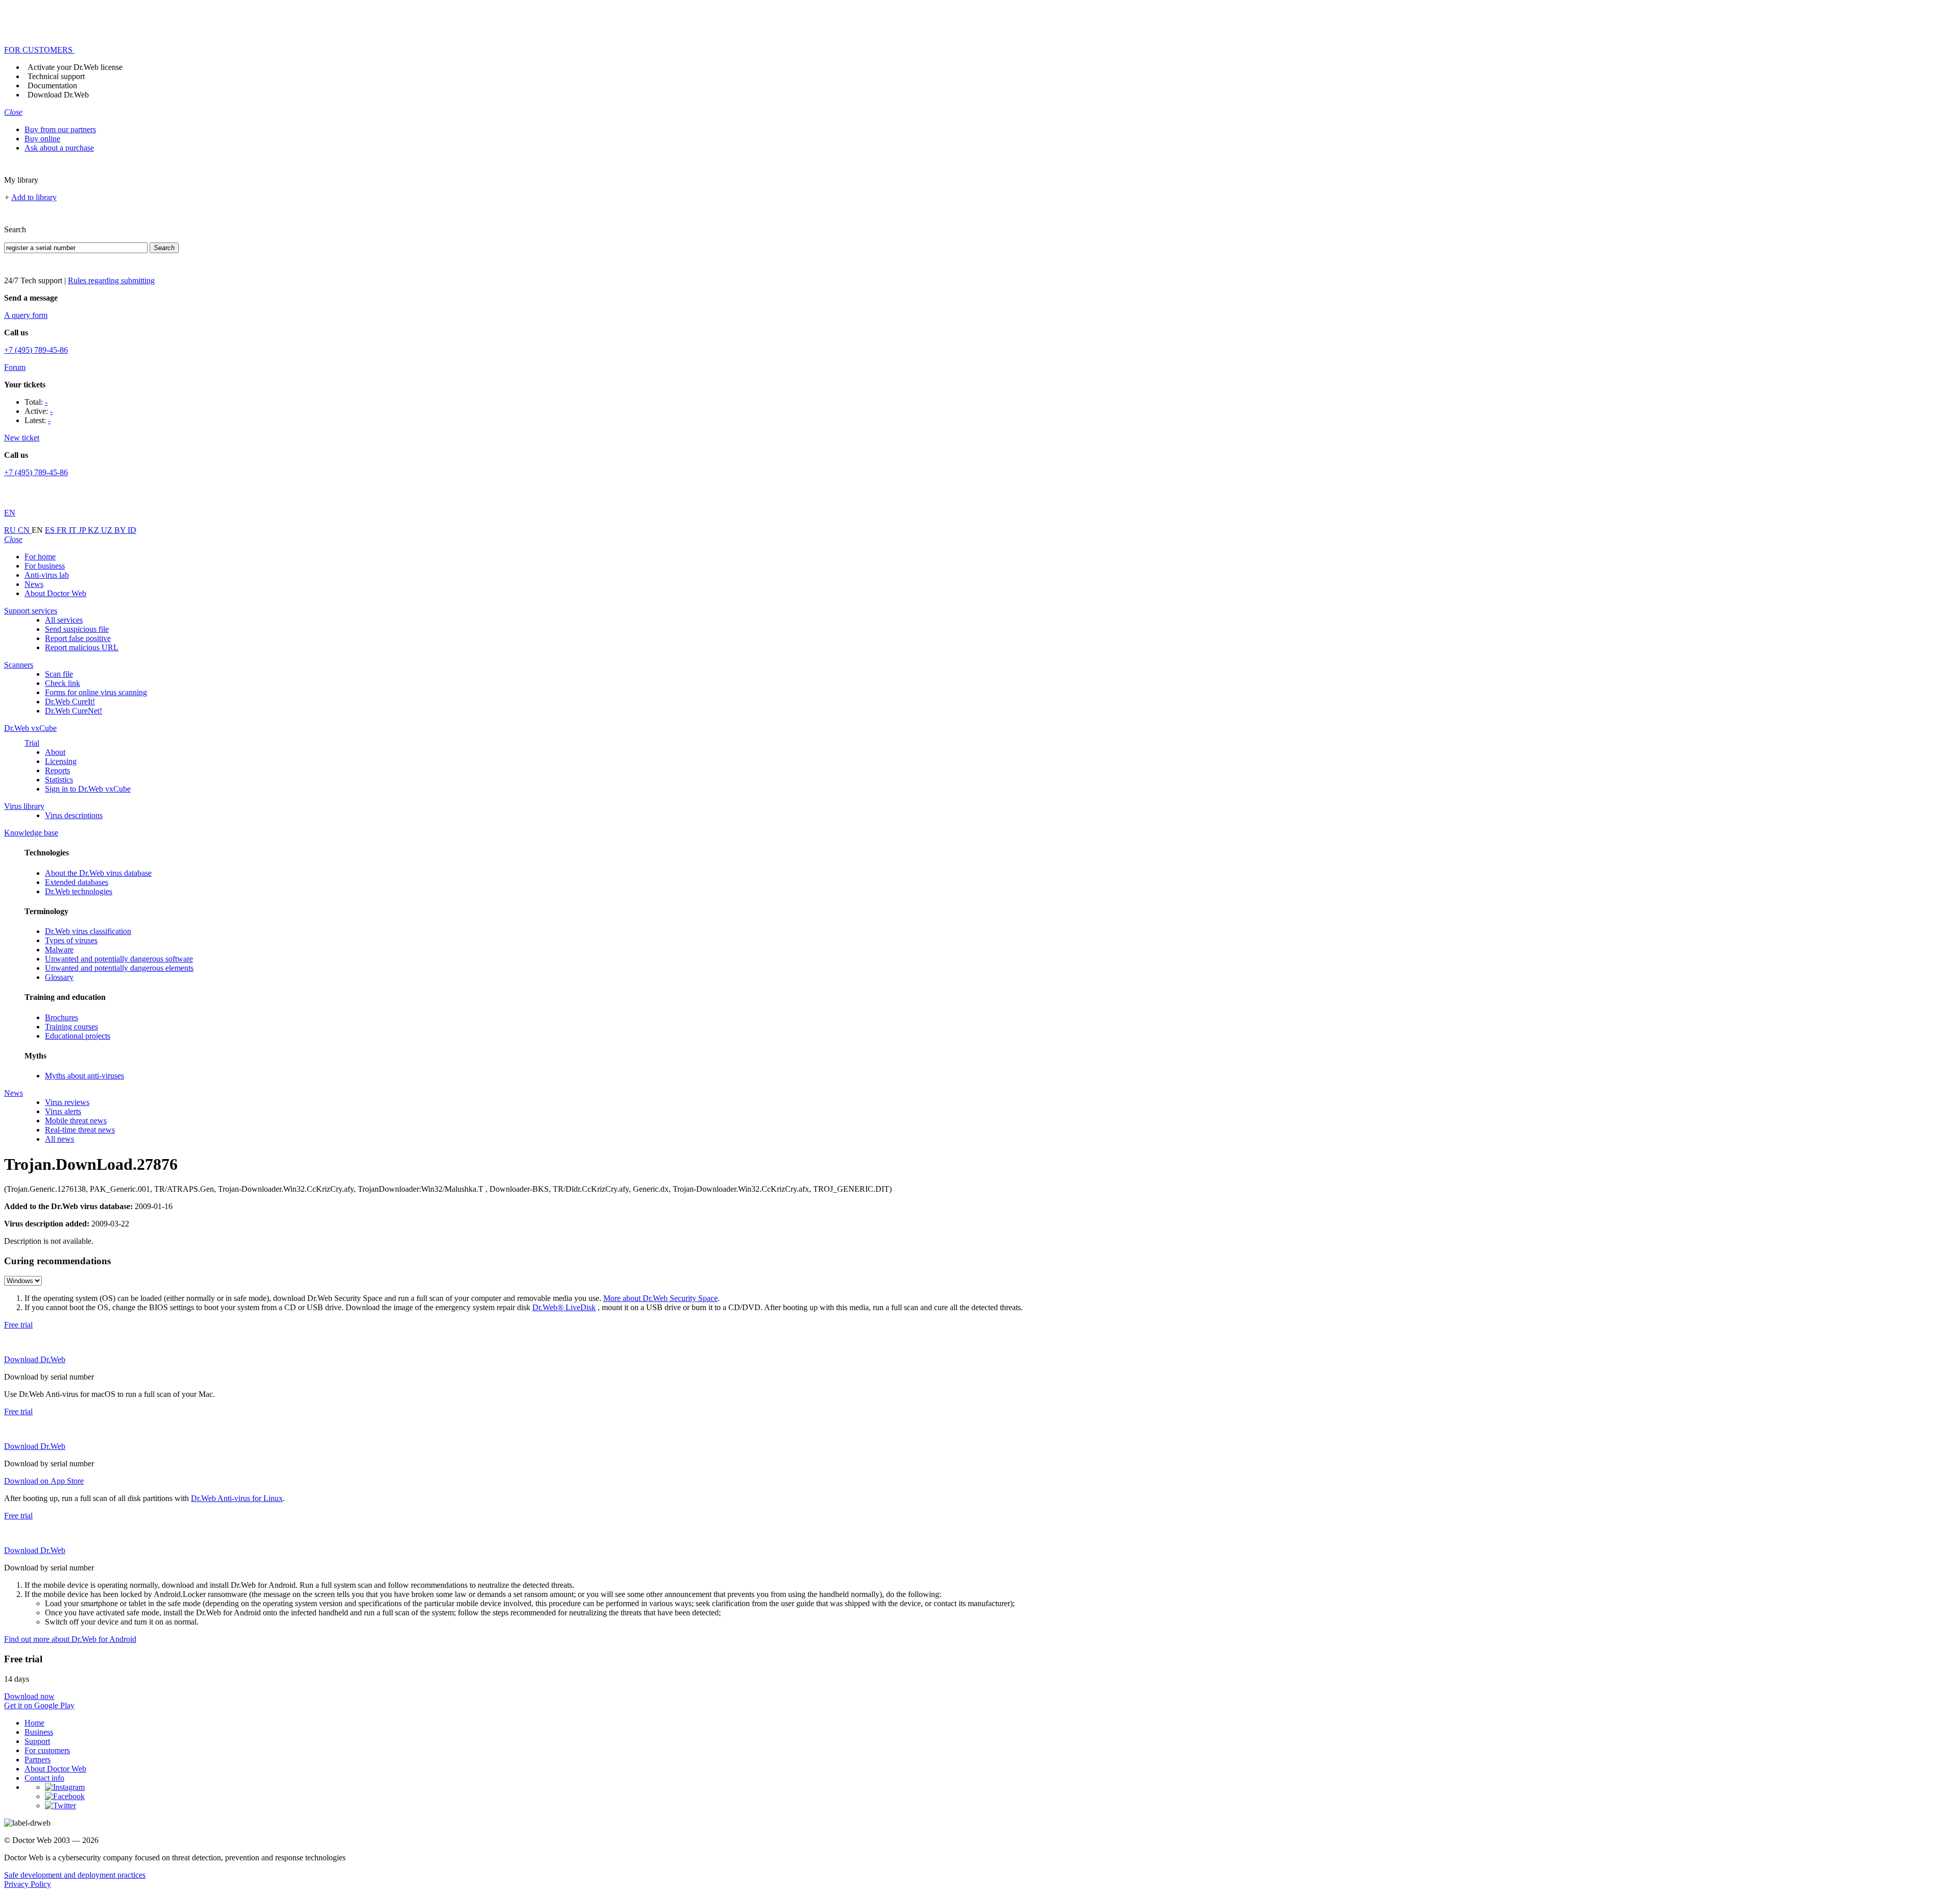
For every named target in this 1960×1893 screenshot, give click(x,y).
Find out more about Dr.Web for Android (70, 1639)
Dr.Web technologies (79, 891)
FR (63, 530)
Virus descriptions (74, 815)
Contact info (44, 1778)
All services (64, 620)
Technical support (56, 76)
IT (74, 530)
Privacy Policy (28, 1884)
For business (45, 566)
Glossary (59, 977)
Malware (59, 950)
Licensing (61, 761)
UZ (108, 530)
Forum (15, 367)
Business (39, 1732)
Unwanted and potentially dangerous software (119, 959)
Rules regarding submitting (111, 280)
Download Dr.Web (58, 95)
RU (11, 530)
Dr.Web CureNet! (73, 711)
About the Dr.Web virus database (98, 873)
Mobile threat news (76, 1121)
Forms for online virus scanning (96, 692)
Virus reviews (67, 1102)
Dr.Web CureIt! (70, 702)
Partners (38, 1760)
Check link (63, 683)
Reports (57, 770)
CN (25, 530)
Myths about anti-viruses (84, 1076)
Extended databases (77, 882)
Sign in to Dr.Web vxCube (88, 789)
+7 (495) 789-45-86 (36, 350)
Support (37, 1741)
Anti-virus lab (47, 575)
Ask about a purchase (59, 148)
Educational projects (78, 1036)
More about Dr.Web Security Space (660, 1298)
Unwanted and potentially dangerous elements (119, 968)
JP (83, 530)
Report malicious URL (82, 647)
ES (51, 530)
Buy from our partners (60, 129)
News (34, 584)
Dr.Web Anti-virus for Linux (237, 1498)
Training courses (71, 1027)
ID (132, 530)
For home (40, 557)
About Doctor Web (55, 593)
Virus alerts (63, 1111)
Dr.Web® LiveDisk (564, 1307)
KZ (94, 530)
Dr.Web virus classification (88, 931)
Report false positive (78, 638)
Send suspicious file (77, 629)
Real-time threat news (80, 1130)
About (55, 752)
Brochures (62, 1017)
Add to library (34, 197)
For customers (47, 1750)
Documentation (52, 85)
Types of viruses (71, 940)
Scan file (59, 674)
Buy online (42, 139)
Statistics (59, 780)
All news (59, 1139)
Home (34, 1723)
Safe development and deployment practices (75, 1875)
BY (121, 530)
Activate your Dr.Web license (75, 67)
